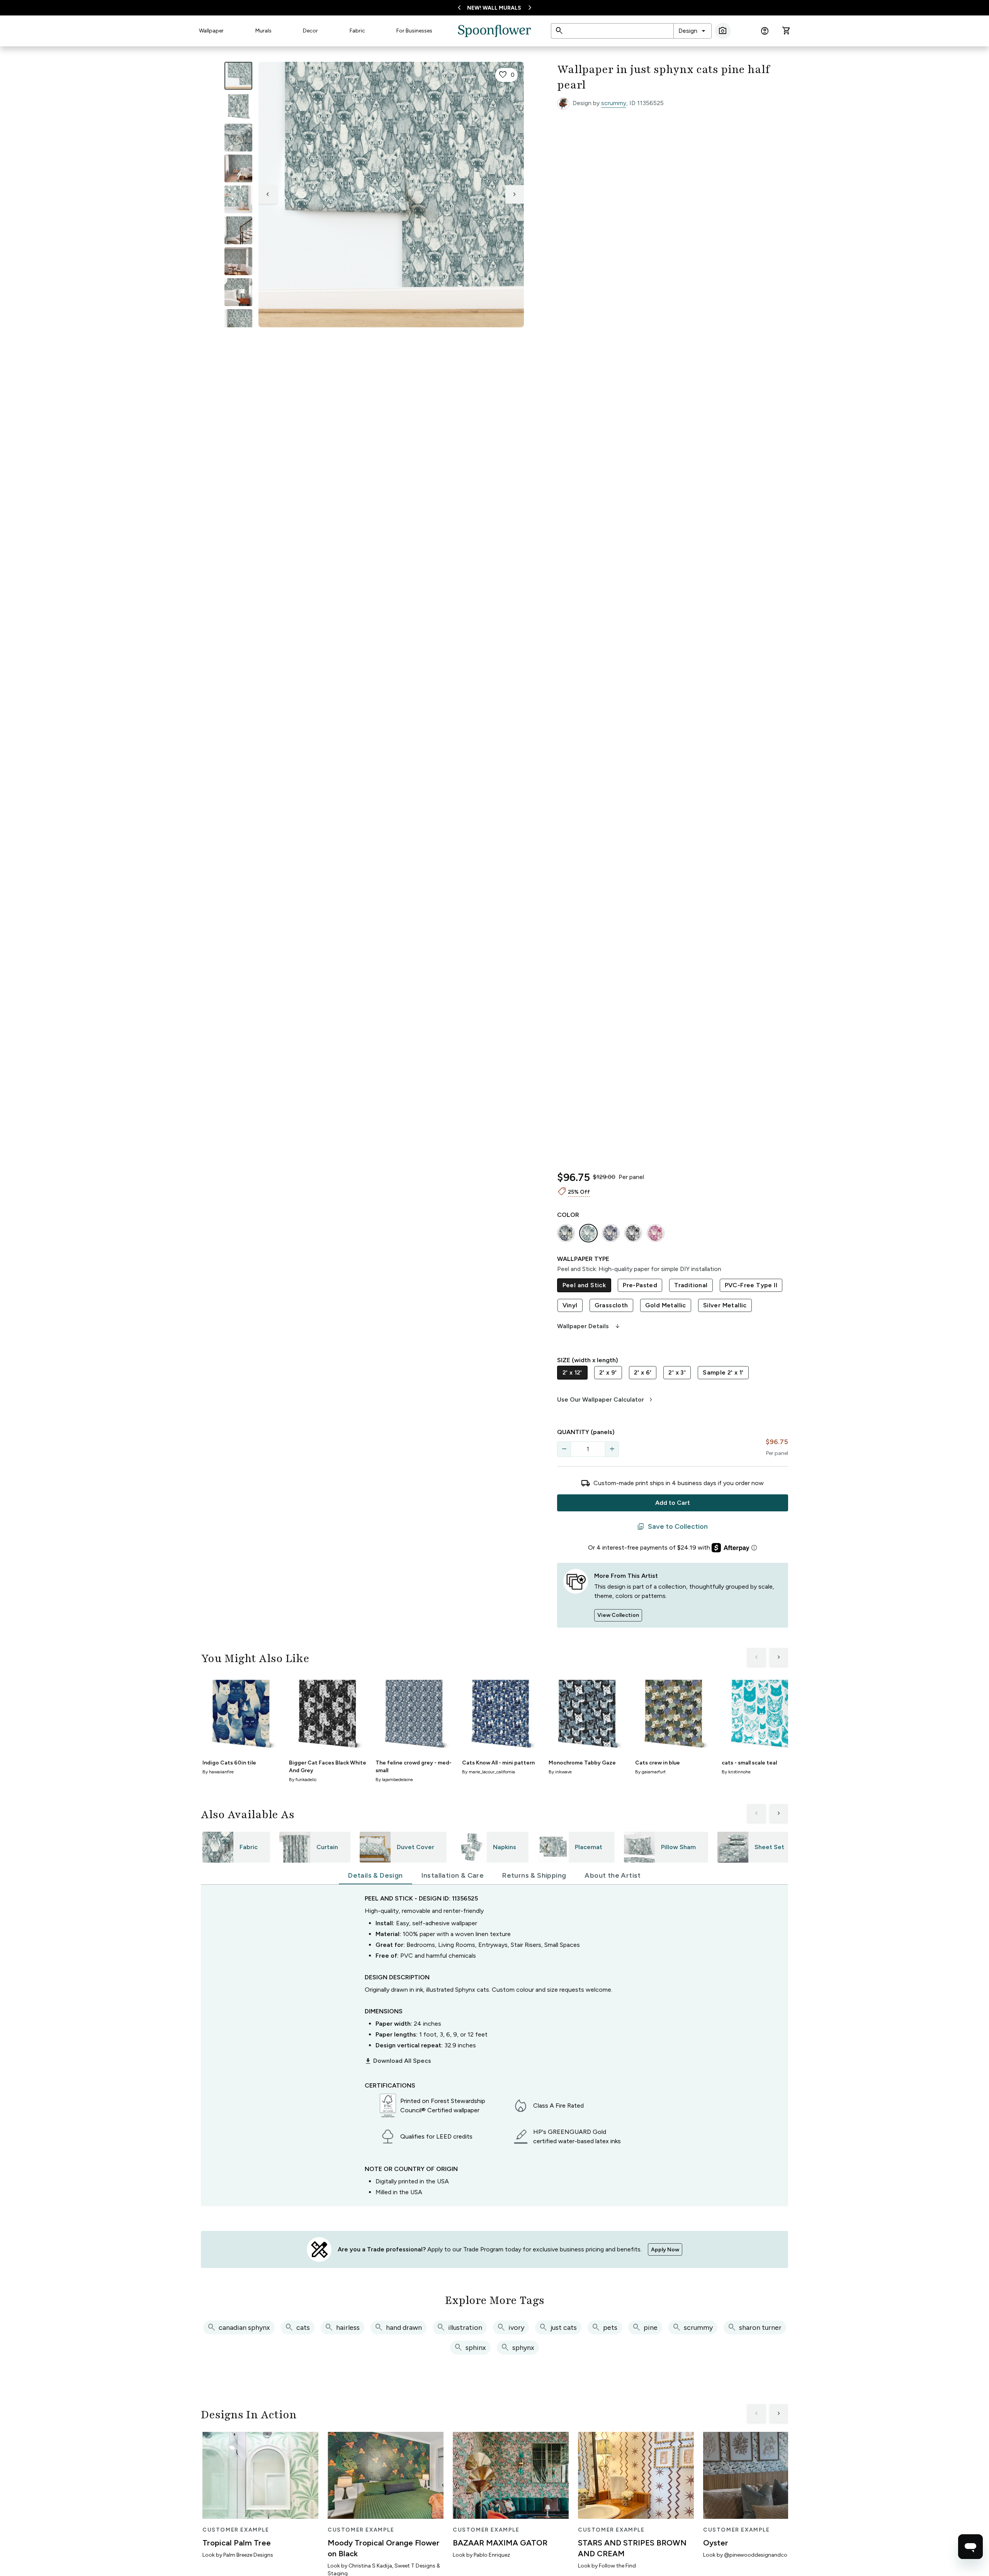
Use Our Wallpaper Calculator (606, 1400)
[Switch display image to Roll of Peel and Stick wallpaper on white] (238, 107)
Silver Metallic (725, 1305)
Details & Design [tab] (375, 1875)
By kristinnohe (736, 1772)
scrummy (614, 103)
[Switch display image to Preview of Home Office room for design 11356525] (238, 323)
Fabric (357, 31)
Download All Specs (398, 2061)
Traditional (691, 1285)
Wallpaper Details (589, 1326)
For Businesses (414, 31)
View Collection (618, 1615)
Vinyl (570, 1305)
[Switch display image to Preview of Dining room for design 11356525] (238, 261)
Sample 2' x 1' (723, 1372)
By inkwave (560, 1772)
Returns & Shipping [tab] (534, 1875)
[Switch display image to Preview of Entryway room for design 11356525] (238, 230)
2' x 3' (677, 1372)
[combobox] (692, 31)
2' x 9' (608, 1372)
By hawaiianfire (218, 1772)
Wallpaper (211, 31)
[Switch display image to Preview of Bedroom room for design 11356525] (238, 292)
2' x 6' (643, 1372)
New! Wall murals (494, 8)
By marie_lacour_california (489, 1772)
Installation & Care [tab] (453, 1875)
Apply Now (665, 2250)
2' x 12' (572, 1372)
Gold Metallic (666, 1305)
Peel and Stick (584, 1285)
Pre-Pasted (640, 1285)
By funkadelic (303, 1780)
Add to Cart (673, 1503)
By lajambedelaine (394, 1780)
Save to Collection (672, 1527)
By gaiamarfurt (650, 1772)
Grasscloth (611, 1305)
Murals (263, 31)
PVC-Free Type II (751, 1285)
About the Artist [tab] (613, 1875)
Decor (310, 31)
